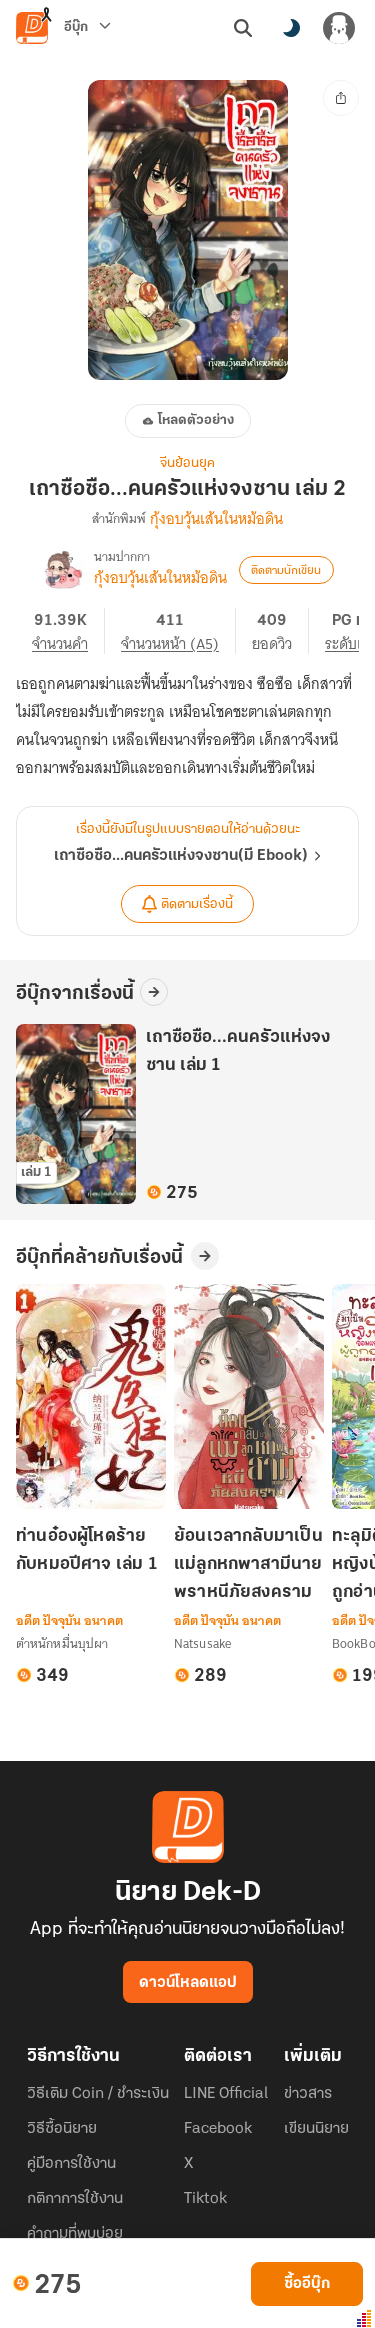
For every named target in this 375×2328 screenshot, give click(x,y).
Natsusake (202, 1643)
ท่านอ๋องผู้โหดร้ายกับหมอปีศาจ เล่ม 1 (87, 1551)
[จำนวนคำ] (68, 631)
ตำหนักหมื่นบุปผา (62, 1643)
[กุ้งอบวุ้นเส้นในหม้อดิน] (64, 570)
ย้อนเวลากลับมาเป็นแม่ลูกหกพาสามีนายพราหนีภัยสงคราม (248, 1565)
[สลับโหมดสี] (291, 28)
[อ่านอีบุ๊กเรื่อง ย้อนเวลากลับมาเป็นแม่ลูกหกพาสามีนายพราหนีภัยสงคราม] (249, 1396)
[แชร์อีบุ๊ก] (341, 98)
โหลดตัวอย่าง (196, 420)
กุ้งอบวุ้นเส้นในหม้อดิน (216, 519)
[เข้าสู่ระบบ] (339, 28)
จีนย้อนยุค (187, 463)
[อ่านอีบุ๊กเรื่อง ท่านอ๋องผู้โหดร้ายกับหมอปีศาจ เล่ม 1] (91, 1396)
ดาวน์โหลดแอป (188, 1983)
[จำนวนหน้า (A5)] (178, 631)
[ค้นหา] (243, 28)
